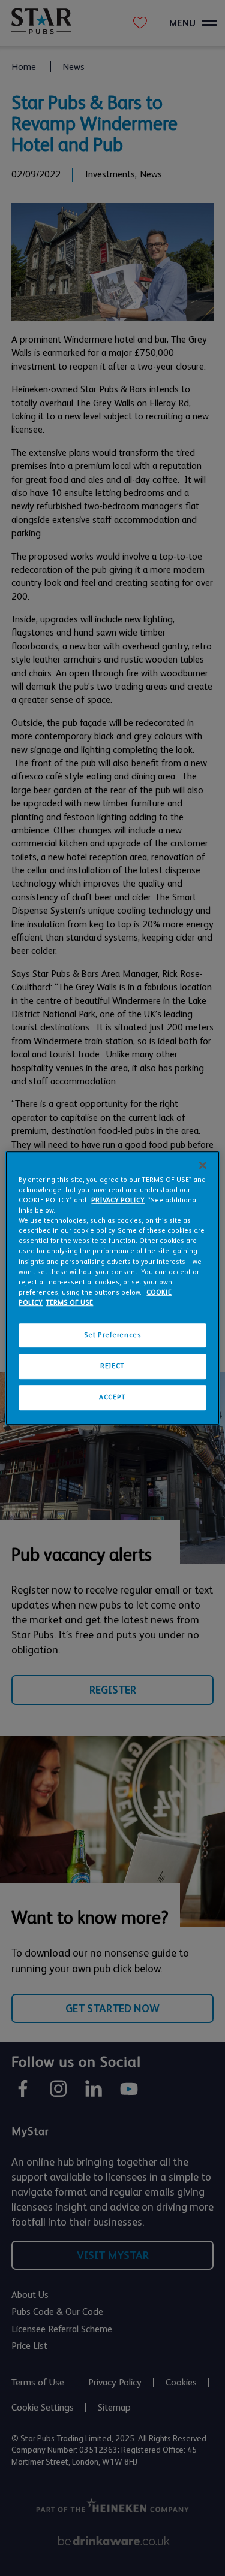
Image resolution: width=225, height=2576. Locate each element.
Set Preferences (113, 1335)
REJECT (112, 1366)
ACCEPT (112, 1397)
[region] (112, 1288)
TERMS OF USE (69, 1303)
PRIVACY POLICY (118, 1200)
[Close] (203, 1165)
